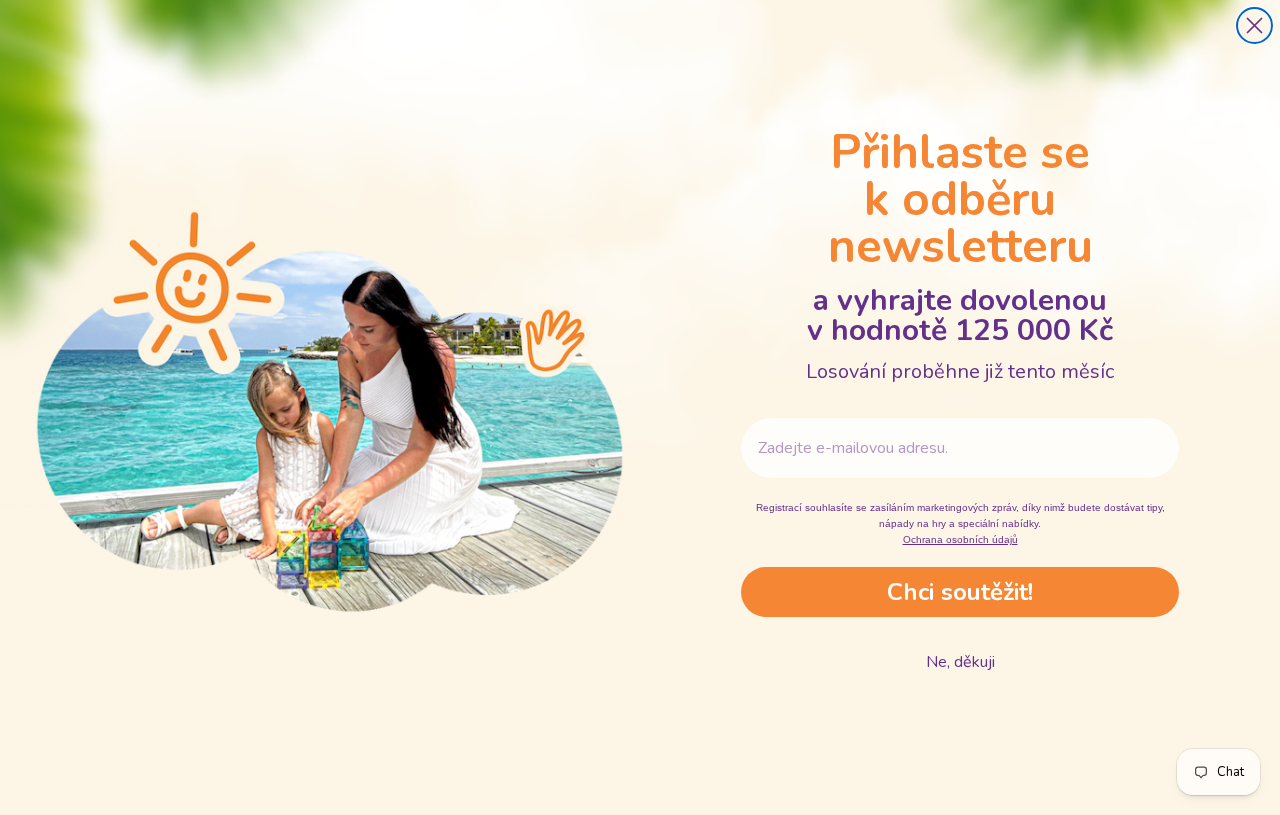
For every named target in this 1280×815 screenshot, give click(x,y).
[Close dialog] (1254, 25)
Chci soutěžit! (960, 592)
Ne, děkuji (960, 662)
